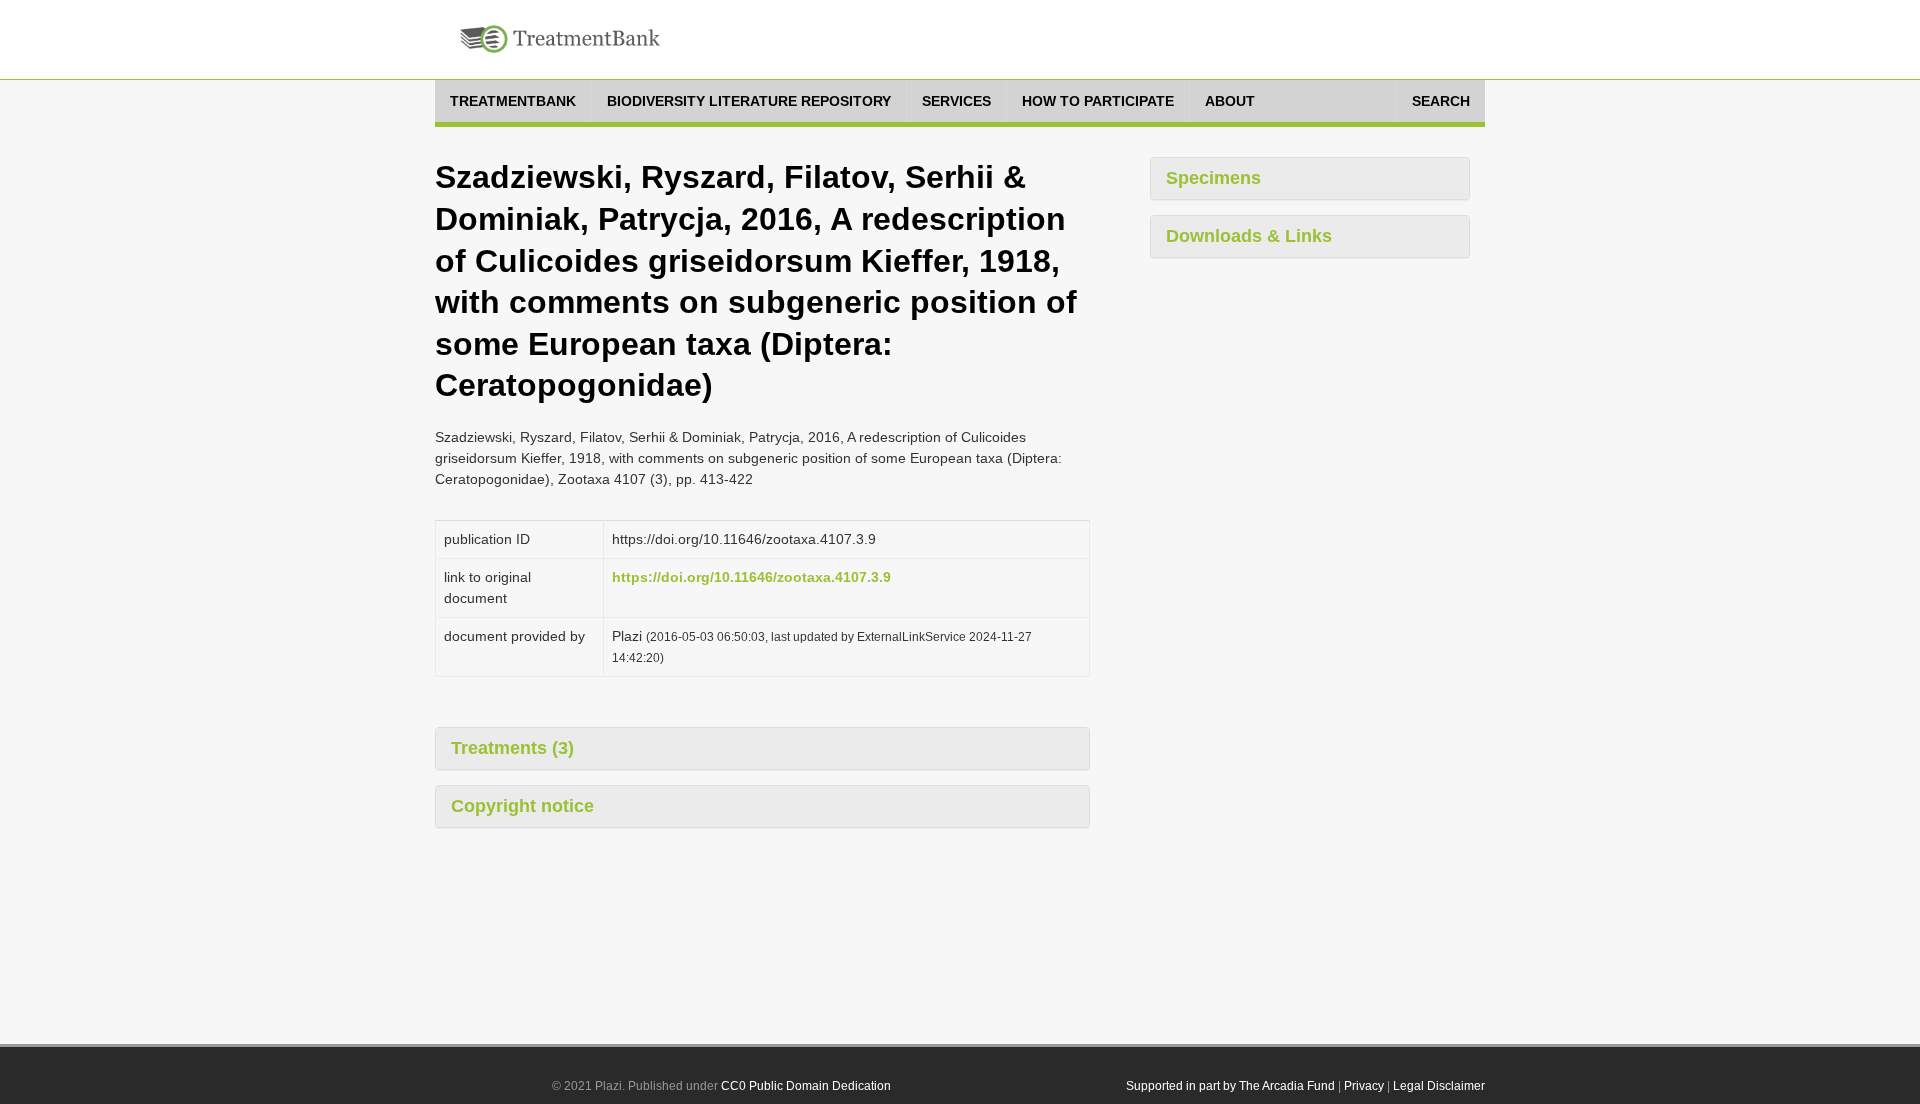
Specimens (1213, 178)
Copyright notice (522, 806)
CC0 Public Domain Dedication (806, 1086)
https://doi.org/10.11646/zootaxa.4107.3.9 (751, 577)
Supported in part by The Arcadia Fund (1230, 1086)
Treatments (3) (512, 748)
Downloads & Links (1249, 236)
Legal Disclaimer (1439, 1086)
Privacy (1364, 1086)
